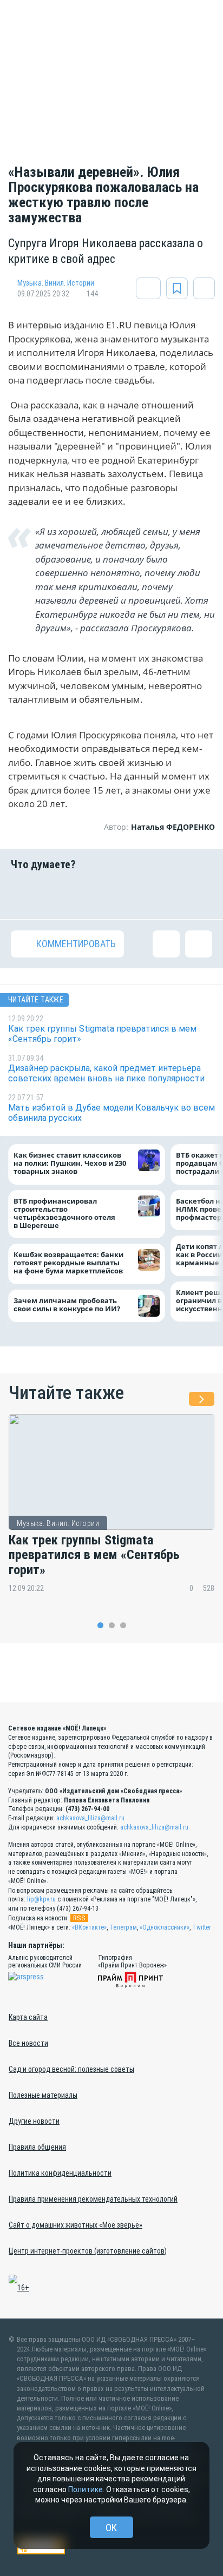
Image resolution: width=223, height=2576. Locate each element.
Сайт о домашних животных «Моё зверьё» (76, 2225)
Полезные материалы (43, 2095)
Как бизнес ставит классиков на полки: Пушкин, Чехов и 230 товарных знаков (70, 1164)
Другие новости (34, 2121)
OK (111, 2528)
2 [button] (112, 1625)
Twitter (202, 1927)
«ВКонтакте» (89, 1927)
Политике (86, 2489)
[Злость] (199, 895)
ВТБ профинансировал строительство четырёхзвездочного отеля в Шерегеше (64, 1213)
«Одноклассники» (165, 1927)
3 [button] (123, 1625)
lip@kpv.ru (41, 1899)
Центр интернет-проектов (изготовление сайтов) (88, 2251)
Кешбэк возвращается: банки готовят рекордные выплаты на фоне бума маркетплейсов (68, 1263)
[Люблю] (94, 895)
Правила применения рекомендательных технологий (93, 2199)
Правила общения (37, 2147)
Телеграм (123, 1927)
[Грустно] (164, 895)
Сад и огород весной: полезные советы (71, 2069)
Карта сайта (28, 2017)
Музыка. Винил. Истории (56, 283)
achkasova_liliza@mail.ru (90, 1818)
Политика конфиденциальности (60, 2173)
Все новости (28, 2043)
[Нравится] (24, 895)
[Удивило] (129, 895)
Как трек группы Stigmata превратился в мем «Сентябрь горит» (94, 1555)
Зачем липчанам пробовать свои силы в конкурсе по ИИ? (67, 1305)
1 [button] (100, 1625)
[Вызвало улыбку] (59, 895)
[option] (111, 1511)
